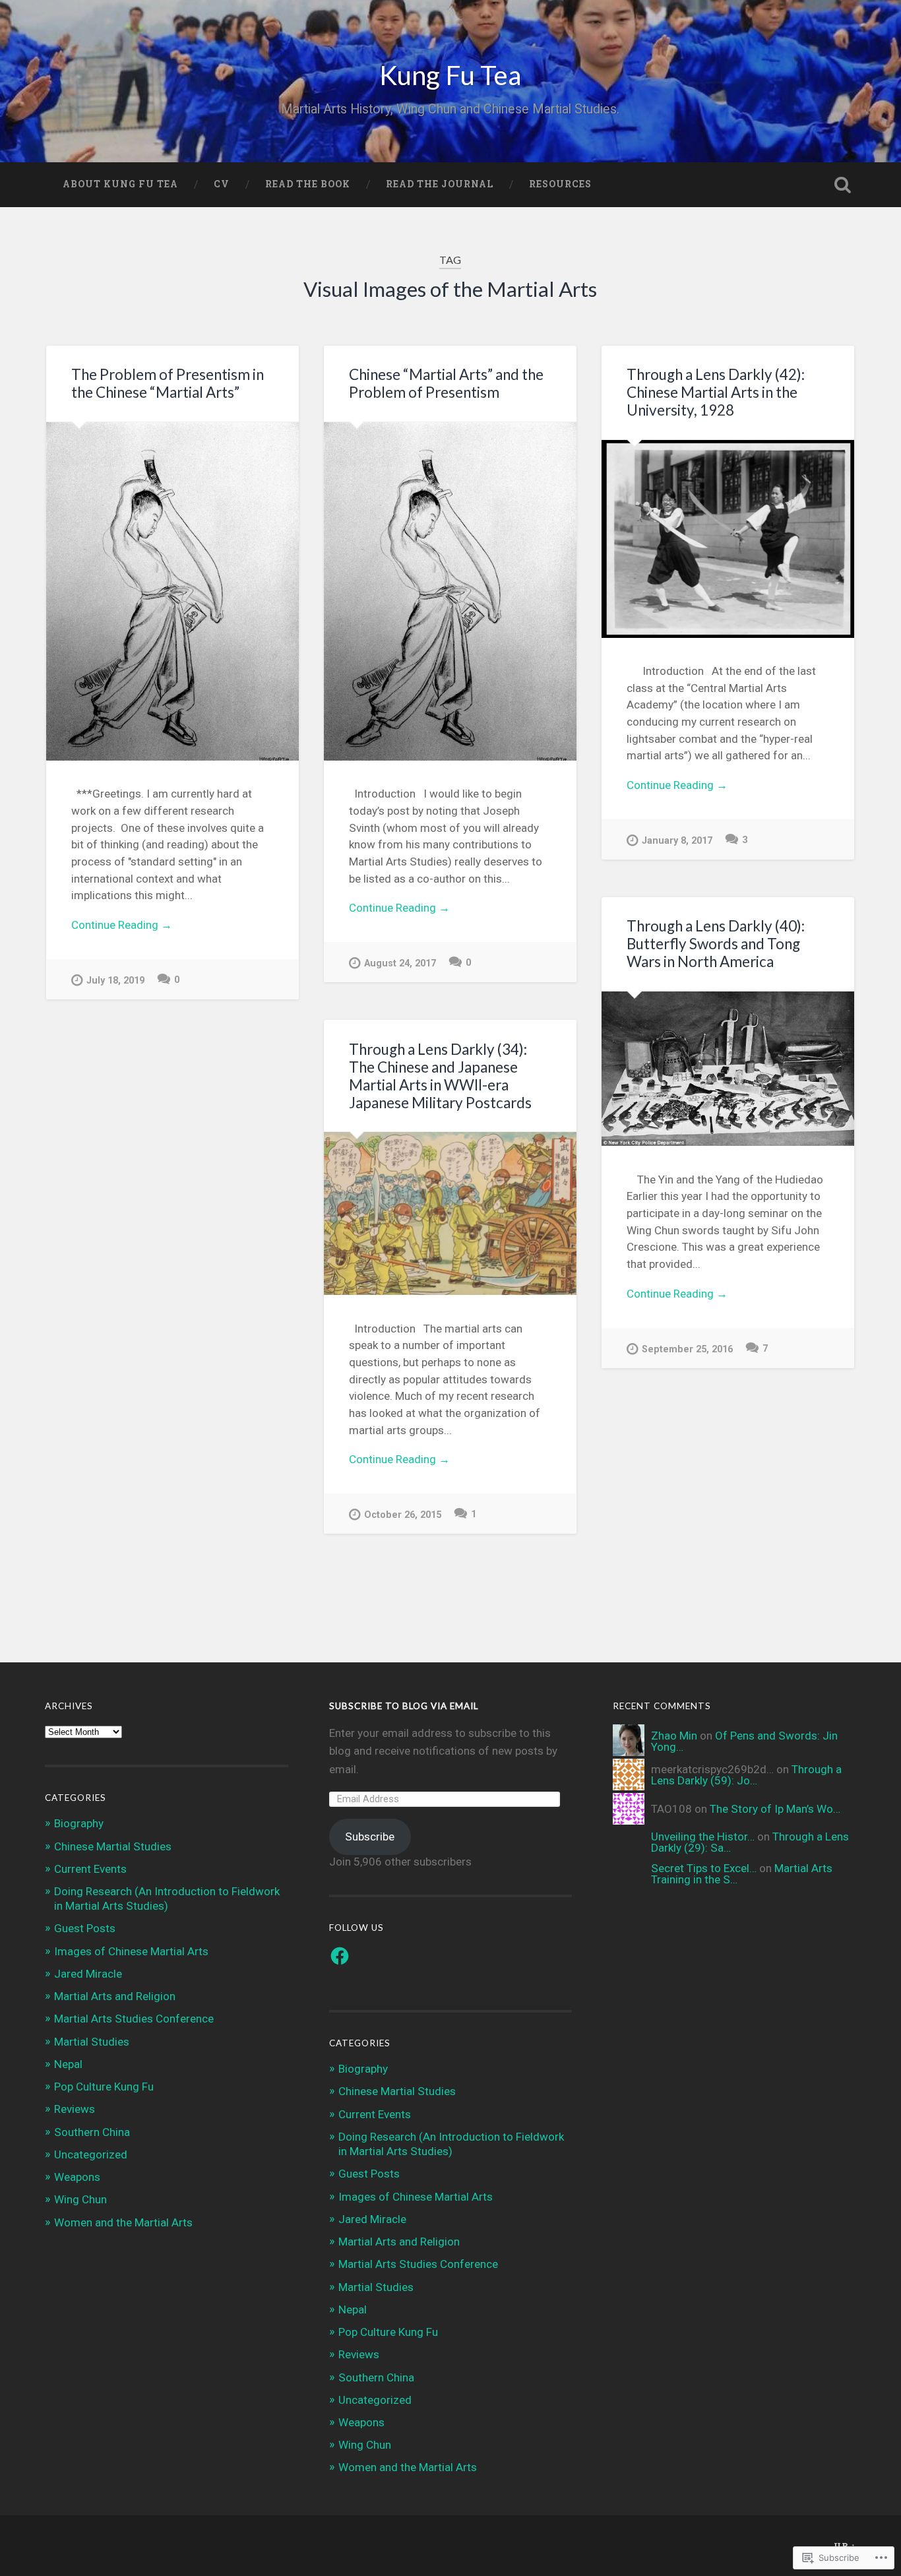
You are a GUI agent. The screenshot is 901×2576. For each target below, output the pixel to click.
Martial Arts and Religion (115, 1996)
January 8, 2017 (677, 841)
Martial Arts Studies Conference (134, 2019)
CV (222, 184)
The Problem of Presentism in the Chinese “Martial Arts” (168, 383)
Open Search (843, 185)
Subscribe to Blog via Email (404, 1706)
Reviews (75, 2109)
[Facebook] (340, 1956)
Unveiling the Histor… (703, 1837)
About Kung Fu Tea (120, 184)
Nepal (68, 2064)
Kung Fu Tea (450, 75)
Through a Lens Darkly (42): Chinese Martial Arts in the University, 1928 (716, 392)
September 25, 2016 (687, 1349)
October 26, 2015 (403, 1515)
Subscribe (370, 1837)
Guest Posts (85, 1928)
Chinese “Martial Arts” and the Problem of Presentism (446, 383)
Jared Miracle (88, 1974)
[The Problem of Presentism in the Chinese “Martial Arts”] (172, 591)
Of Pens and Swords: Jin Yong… (744, 1741)
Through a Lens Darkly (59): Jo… (746, 1775)
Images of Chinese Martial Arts (131, 1951)
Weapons (77, 2177)
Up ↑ (845, 2546)
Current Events (90, 1869)
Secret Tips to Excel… (704, 1868)
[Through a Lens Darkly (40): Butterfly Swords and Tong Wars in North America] (728, 1069)
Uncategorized (91, 2154)
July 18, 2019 (115, 981)
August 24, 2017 (400, 963)
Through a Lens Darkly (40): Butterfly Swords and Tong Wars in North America (716, 944)
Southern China (92, 2132)
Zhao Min (674, 1736)
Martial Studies (92, 2042)
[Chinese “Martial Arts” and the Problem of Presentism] (450, 591)
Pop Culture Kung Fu (104, 2087)
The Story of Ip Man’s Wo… (775, 1809)
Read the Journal (440, 184)
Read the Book (308, 184)
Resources (560, 184)
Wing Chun (80, 2199)
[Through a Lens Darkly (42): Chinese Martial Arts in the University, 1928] (728, 539)
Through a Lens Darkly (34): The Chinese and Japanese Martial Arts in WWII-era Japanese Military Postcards (440, 1076)
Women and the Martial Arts (123, 2222)
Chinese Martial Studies (113, 1846)
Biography (79, 1823)
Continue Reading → (122, 925)
